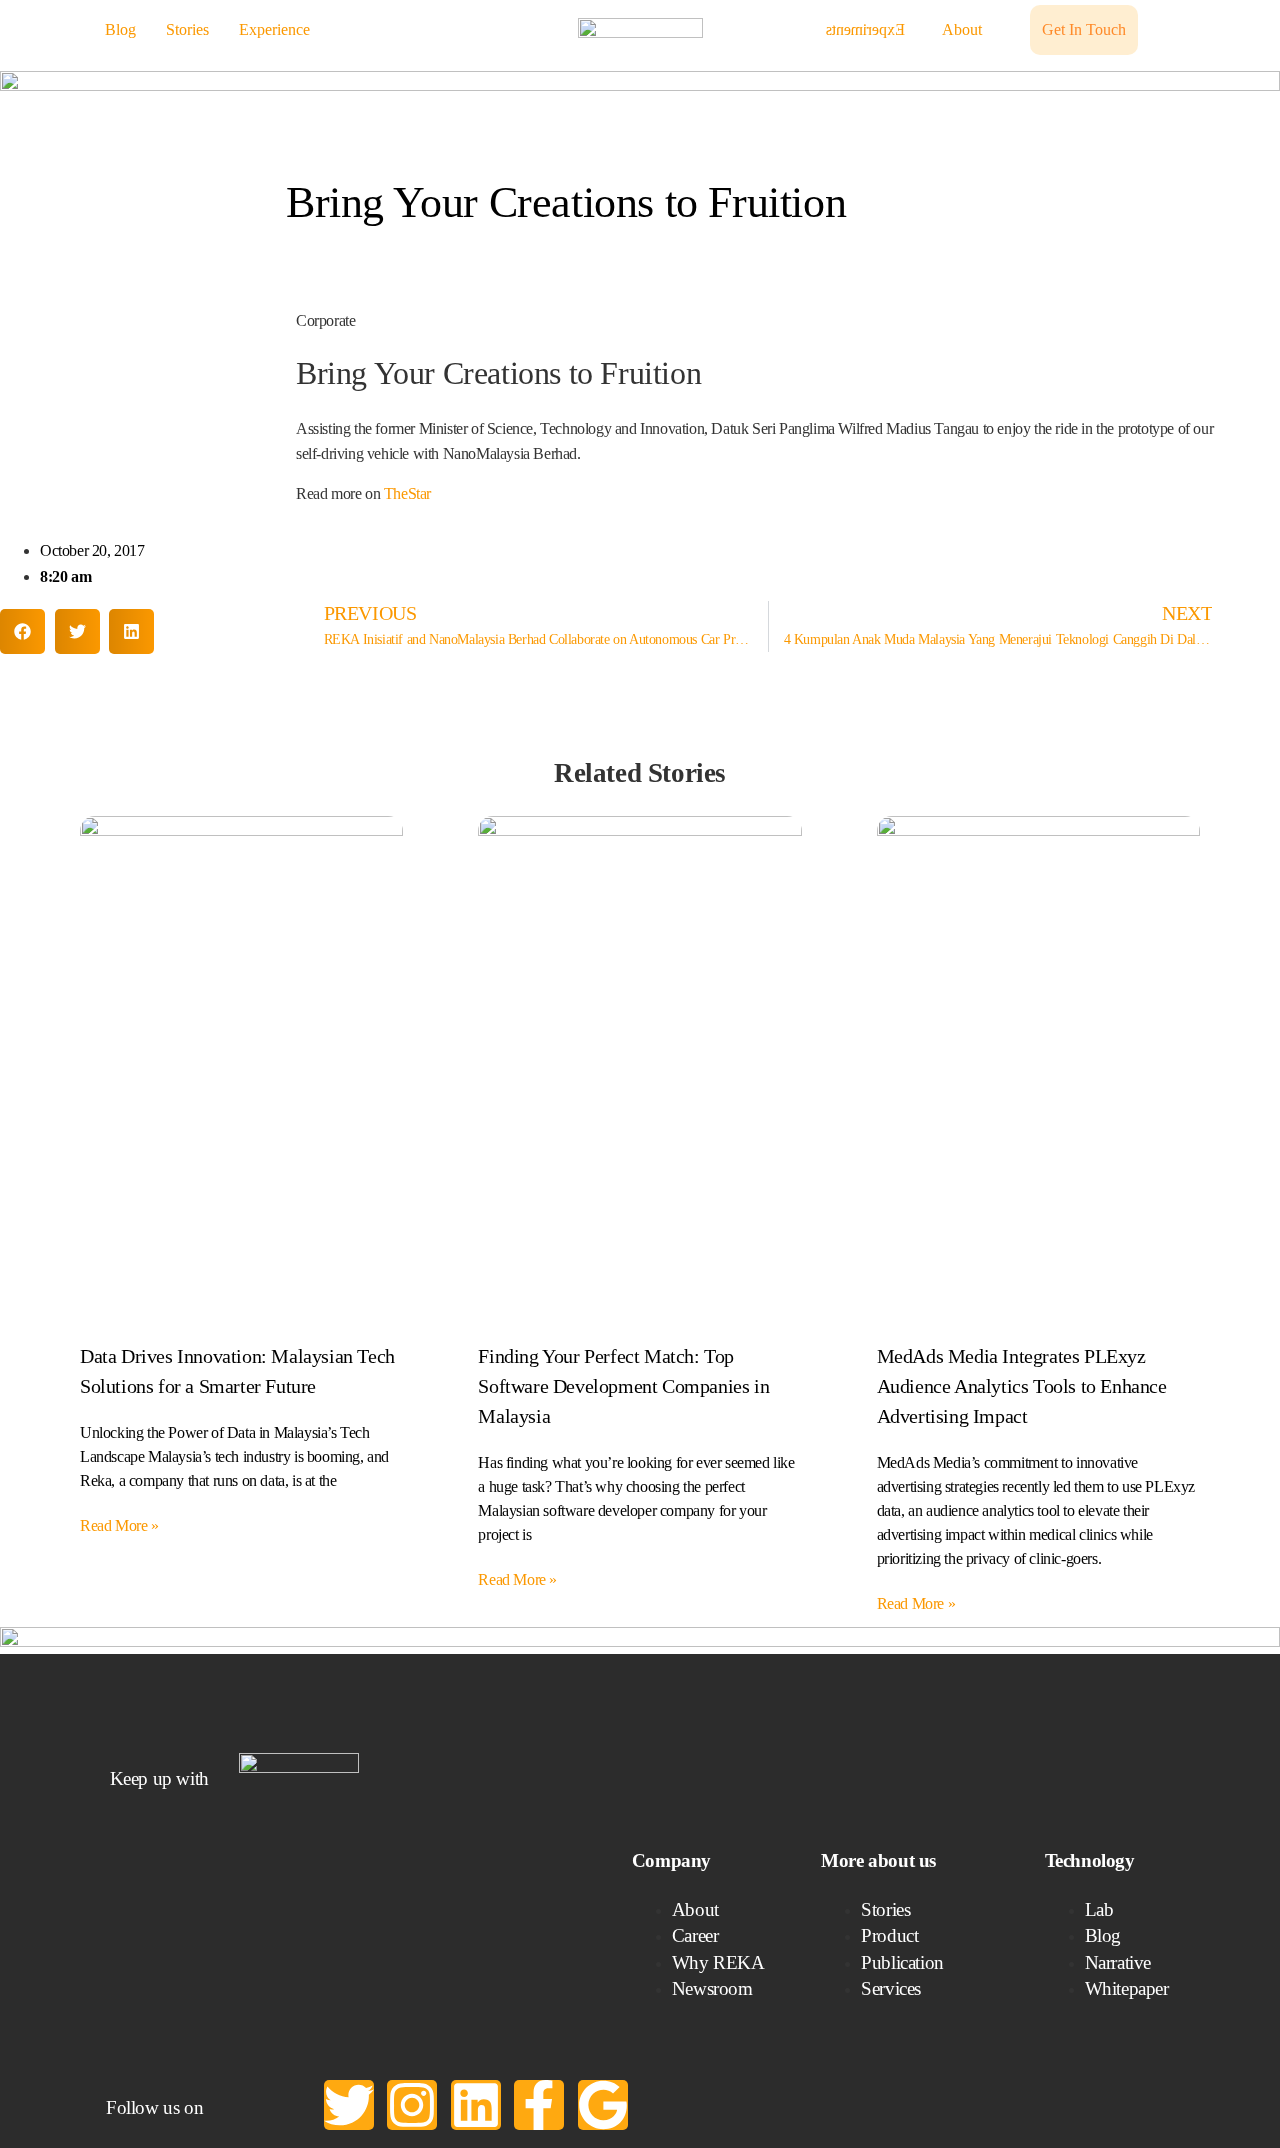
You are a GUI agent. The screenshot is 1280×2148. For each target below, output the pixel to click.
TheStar (407, 493)
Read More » (119, 1525)
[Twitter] (349, 2105)
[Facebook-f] (539, 2105)
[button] (22, 631)
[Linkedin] (476, 2105)
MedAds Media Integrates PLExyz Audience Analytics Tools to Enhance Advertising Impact (1022, 1386)
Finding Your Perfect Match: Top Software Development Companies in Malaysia (623, 1386)
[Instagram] (412, 2105)
